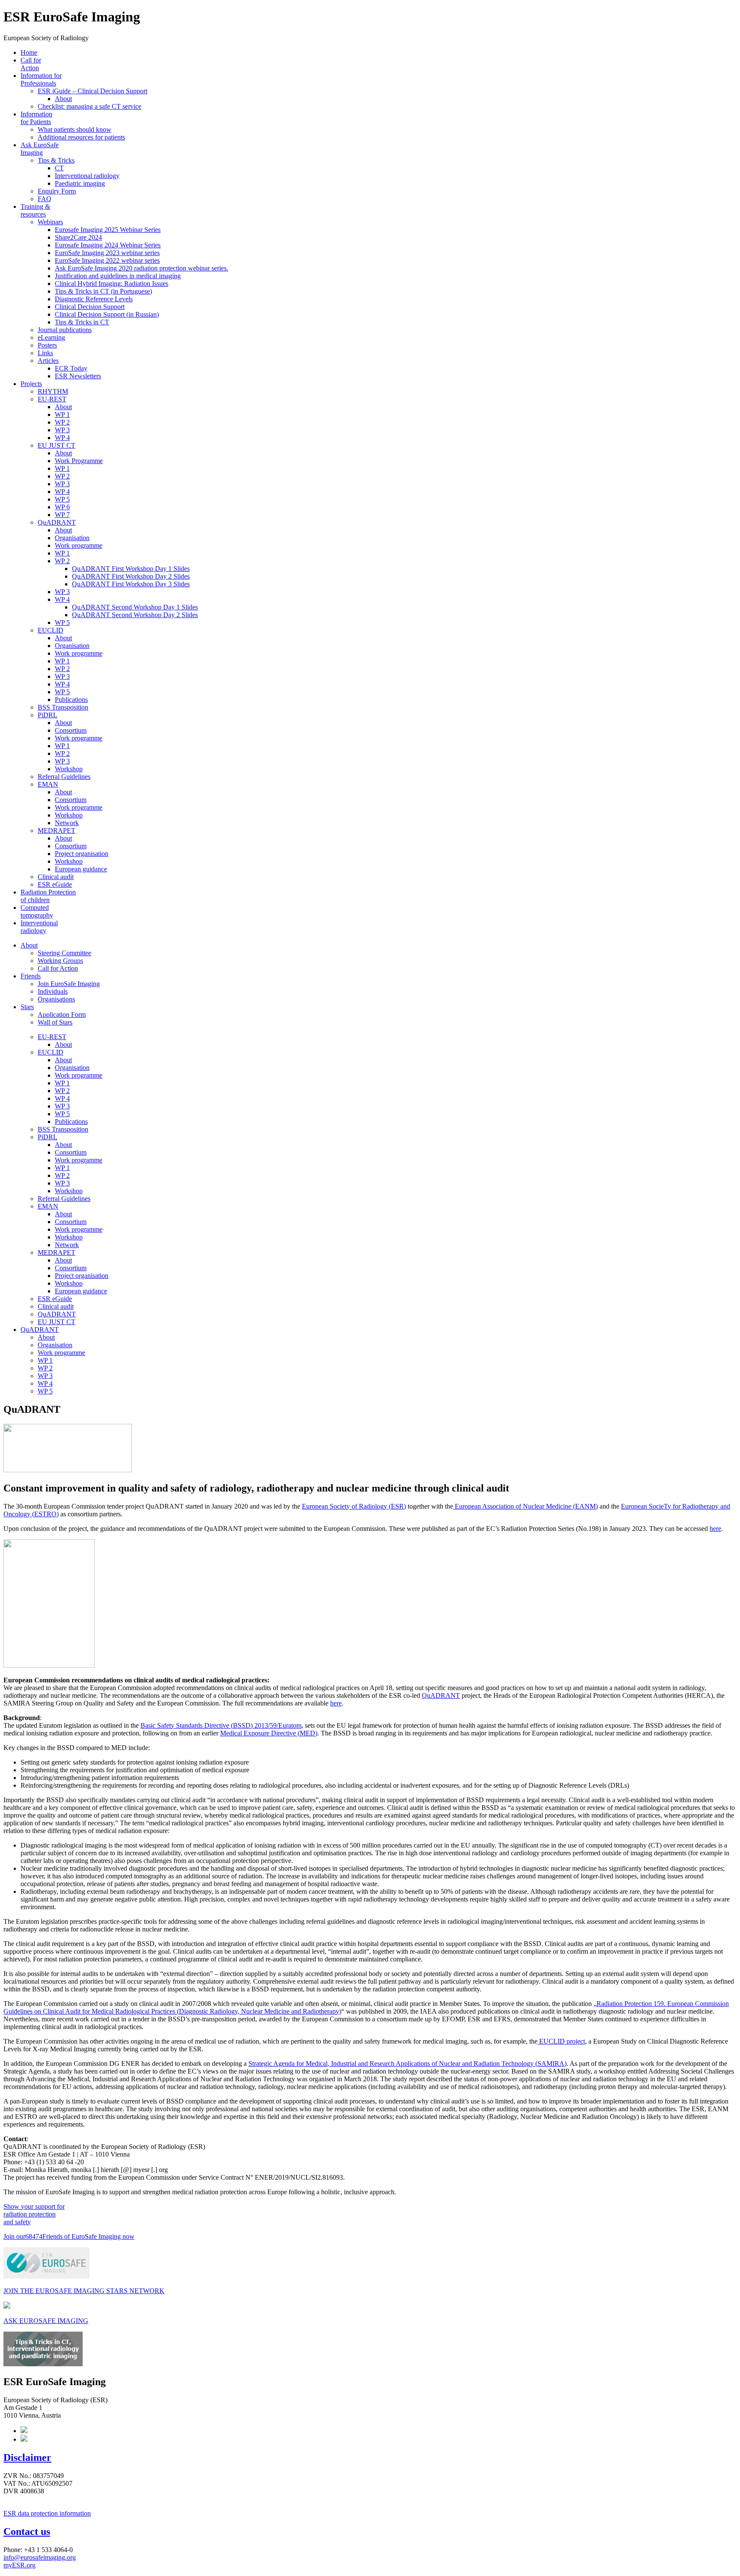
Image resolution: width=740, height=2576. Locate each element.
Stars (27, 1007)
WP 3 (62, 430)
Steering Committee (64, 953)
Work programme (79, 545)
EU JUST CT (57, 445)
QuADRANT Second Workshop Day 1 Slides (135, 607)
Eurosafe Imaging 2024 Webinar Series (108, 245)
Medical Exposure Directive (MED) (269, 1733)
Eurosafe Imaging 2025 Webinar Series (108, 230)
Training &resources (35, 210)
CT (59, 168)
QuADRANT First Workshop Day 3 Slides (131, 584)
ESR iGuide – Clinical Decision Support (92, 91)
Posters (47, 345)
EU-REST (52, 399)
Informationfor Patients (36, 118)
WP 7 (62, 515)
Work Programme (79, 461)
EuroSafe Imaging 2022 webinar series (107, 260)
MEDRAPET (57, 830)
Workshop (69, 769)
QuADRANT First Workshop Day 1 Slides (131, 569)
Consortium (71, 730)
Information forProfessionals (41, 79)
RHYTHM (53, 391)
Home (29, 52)
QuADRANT (57, 522)
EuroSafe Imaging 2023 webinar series (107, 253)
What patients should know (75, 129)
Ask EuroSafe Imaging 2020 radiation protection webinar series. (142, 268)
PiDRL (48, 715)
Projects (31, 384)
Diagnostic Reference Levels (94, 299)
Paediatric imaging (80, 183)
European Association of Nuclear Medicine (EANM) (525, 1506)
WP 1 (62, 414)
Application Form (62, 1015)
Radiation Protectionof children (48, 896)
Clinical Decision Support (90, 307)
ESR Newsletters (78, 376)
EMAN (48, 784)
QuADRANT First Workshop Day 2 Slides (131, 576)
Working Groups (60, 961)
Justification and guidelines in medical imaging (118, 276)
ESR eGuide (55, 884)
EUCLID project (561, 2041)
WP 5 (62, 499)
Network (67, 823)
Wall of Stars (55, 1022)
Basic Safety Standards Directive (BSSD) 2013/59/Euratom (221, 1725)
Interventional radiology (87, 176)
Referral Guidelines (64, 777)
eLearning (51, 337)
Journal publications (65, 330)
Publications (71, 700)
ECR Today (71, 368)
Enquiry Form (57, 191)
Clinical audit (56, 877)
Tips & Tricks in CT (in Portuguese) (103, 291)
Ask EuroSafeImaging (40, 149)
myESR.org (19, 2565)
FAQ (45, 199)
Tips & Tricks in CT (82, 322)
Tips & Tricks (56, 160)
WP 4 (62, 438)
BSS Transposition (63, 707)
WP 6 (62, 507)
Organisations (56, 999)
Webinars (50, 222)
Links (45, 353)
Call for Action (31, 64)
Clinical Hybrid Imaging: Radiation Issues (112, 284)
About (63, 99)
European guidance (81, 869)
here (715, 1529)
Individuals (53, 991)
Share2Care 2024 (78, 237)
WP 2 (62, 422)
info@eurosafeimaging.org (40, 2557)
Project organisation (82, 854)
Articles (48, 361)
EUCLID (51, 630)
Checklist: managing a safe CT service (90, 106)
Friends (31, 976)
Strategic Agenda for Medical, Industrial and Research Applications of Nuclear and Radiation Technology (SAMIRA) (407, 2063)
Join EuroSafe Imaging (69, 984)
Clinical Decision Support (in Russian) (107, 314)
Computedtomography (37, 911)
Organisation (72, 538)
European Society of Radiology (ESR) (354, 1506)
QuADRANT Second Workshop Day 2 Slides (135, 615)
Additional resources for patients (81, 137)
